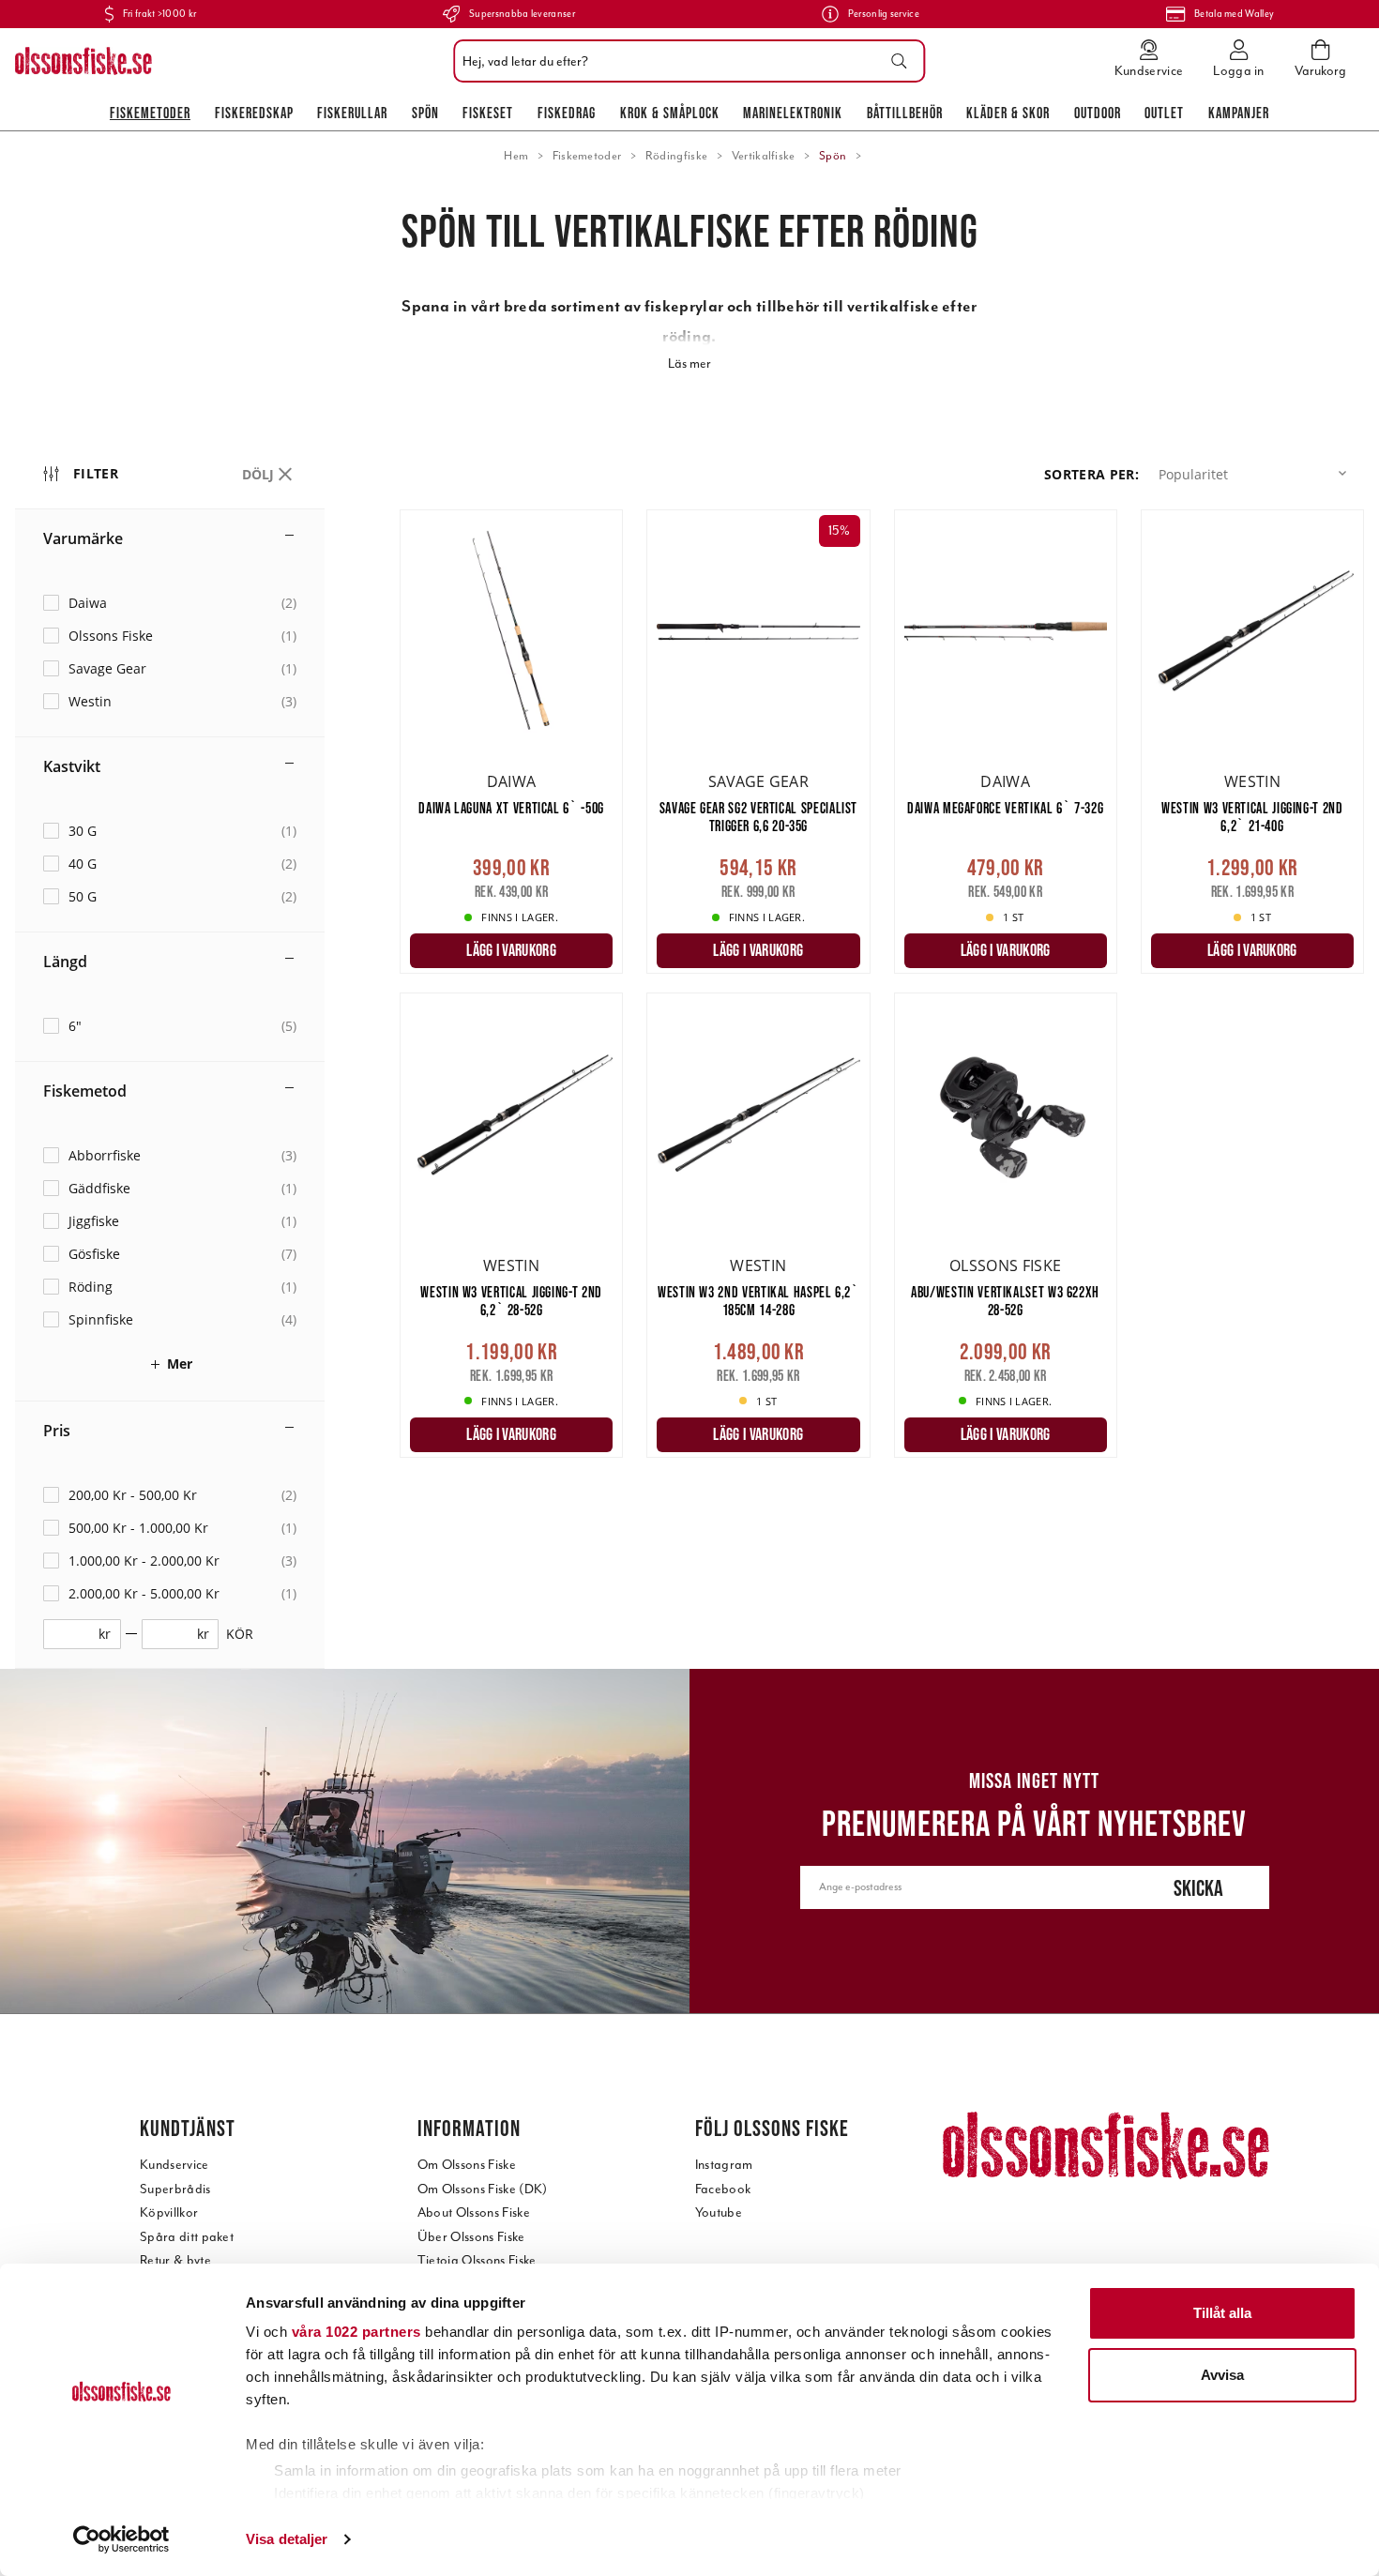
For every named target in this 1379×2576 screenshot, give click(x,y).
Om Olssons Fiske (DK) (483, 2189)
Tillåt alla (1222, 2313)
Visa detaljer (287, 2539)
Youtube (719, 2212)
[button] (1256, 474)
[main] (882, 993)
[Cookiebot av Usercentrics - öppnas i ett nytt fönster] (121, 2539)
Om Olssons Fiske (467, 2165)
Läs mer (689, 364)
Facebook (723, 2189)
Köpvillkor (169, 2212)
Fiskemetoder (150, 113)
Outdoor (1098, 113)
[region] (207, 1054)
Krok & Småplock (670, 113)
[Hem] (83, 61)
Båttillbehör (905, 113)
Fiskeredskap (254, 113)
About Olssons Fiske (474, 2212)
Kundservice (174, 2165)
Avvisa (1222, 2375)
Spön (425, 113)
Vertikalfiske (764, 156)
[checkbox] (170, 603)
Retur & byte (175, 2260)
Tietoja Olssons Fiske (477, 2260)
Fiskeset (488, 113)
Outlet (1164, 113)
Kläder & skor (1008, 113)
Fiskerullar (352, 113)
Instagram (724, 2165)
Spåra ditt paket (187, 2237)
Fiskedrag (567, 113)
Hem (516, 156)
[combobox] (684, 61)
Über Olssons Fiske (471, 2237)
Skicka (1198, 1888)
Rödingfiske (677, 156)
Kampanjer (1239, 113)
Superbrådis (175, 2189)
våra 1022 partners (356, 2332)
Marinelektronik (793, 113)
